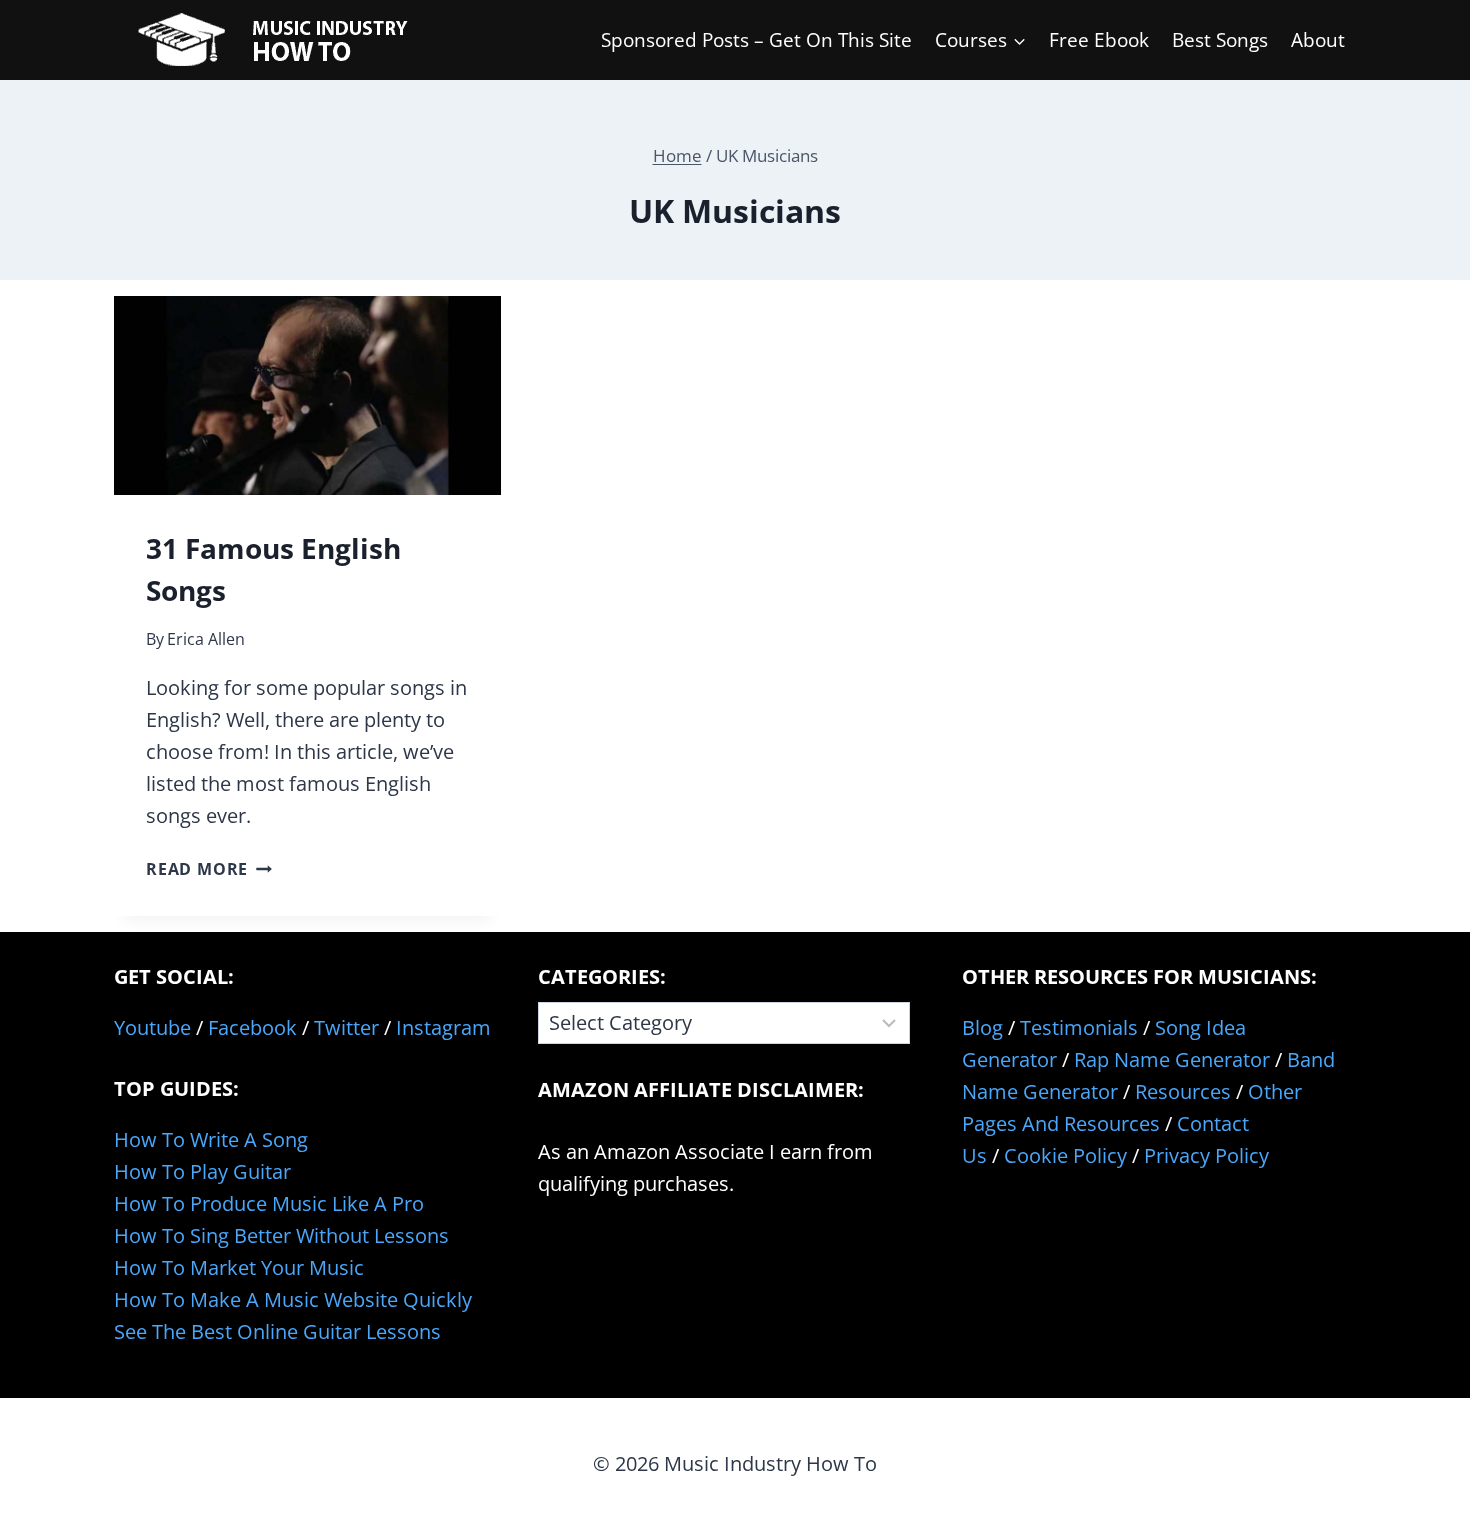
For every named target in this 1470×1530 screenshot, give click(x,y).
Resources (1183, 1091)
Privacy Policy (1206, 1155)
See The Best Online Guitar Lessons (277, 1331)
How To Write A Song (211, 1139)
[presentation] (307, 395)
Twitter (346, 1027)
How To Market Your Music (239, 1267)
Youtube (152, 1027)
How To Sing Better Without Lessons (281, 1235)
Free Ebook (1099, 40)
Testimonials (1079, 1027)
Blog (982, 1027)
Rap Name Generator (1172, 1059)
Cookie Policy (1065, 1155)
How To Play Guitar (202, 1171)
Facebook (252, 1027)
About (1318, 40)
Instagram (443, 1027)
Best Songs (1220, 40)
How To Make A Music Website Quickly (293, 1299)
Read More (209, 869)
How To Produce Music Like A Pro (269, 1203)
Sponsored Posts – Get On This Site (756, 40)
